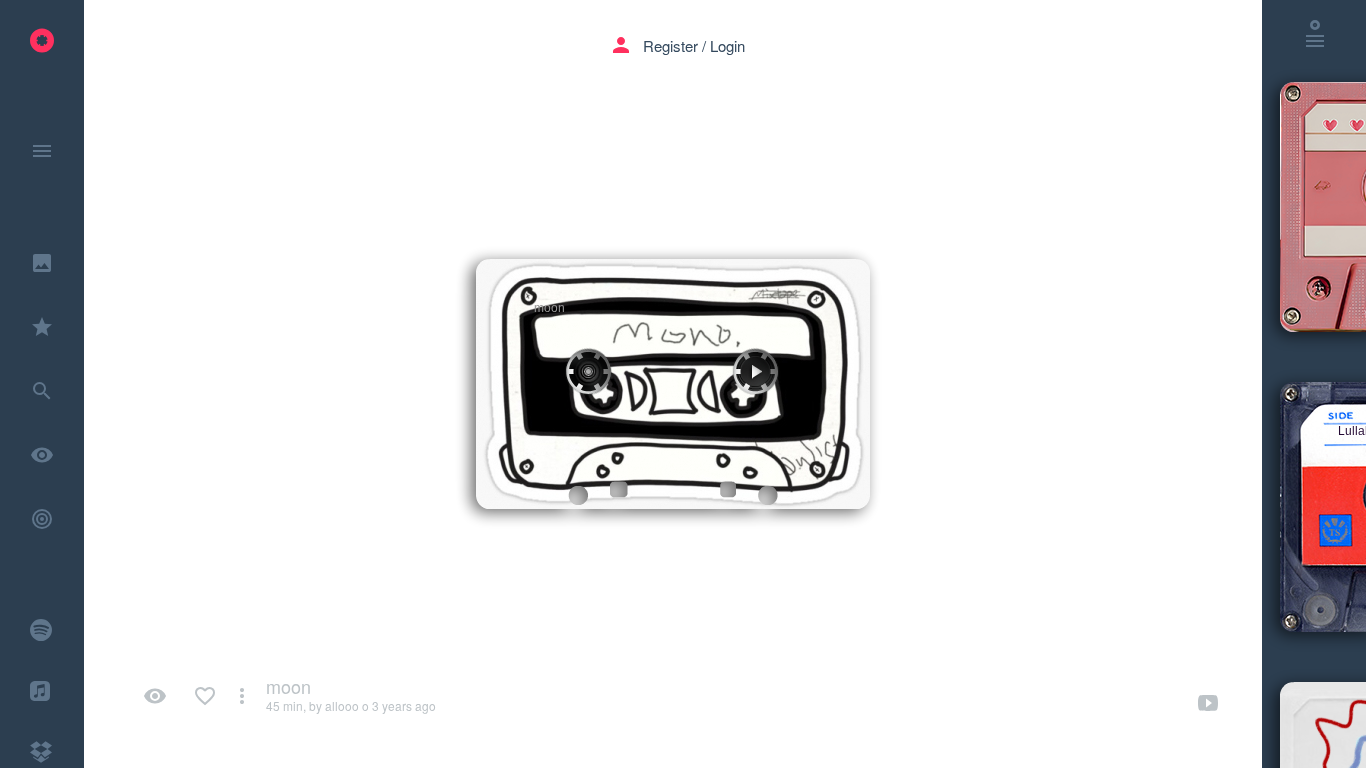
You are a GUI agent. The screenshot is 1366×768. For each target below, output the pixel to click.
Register (670, 45)
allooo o (347, 705)
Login (727, 45)
